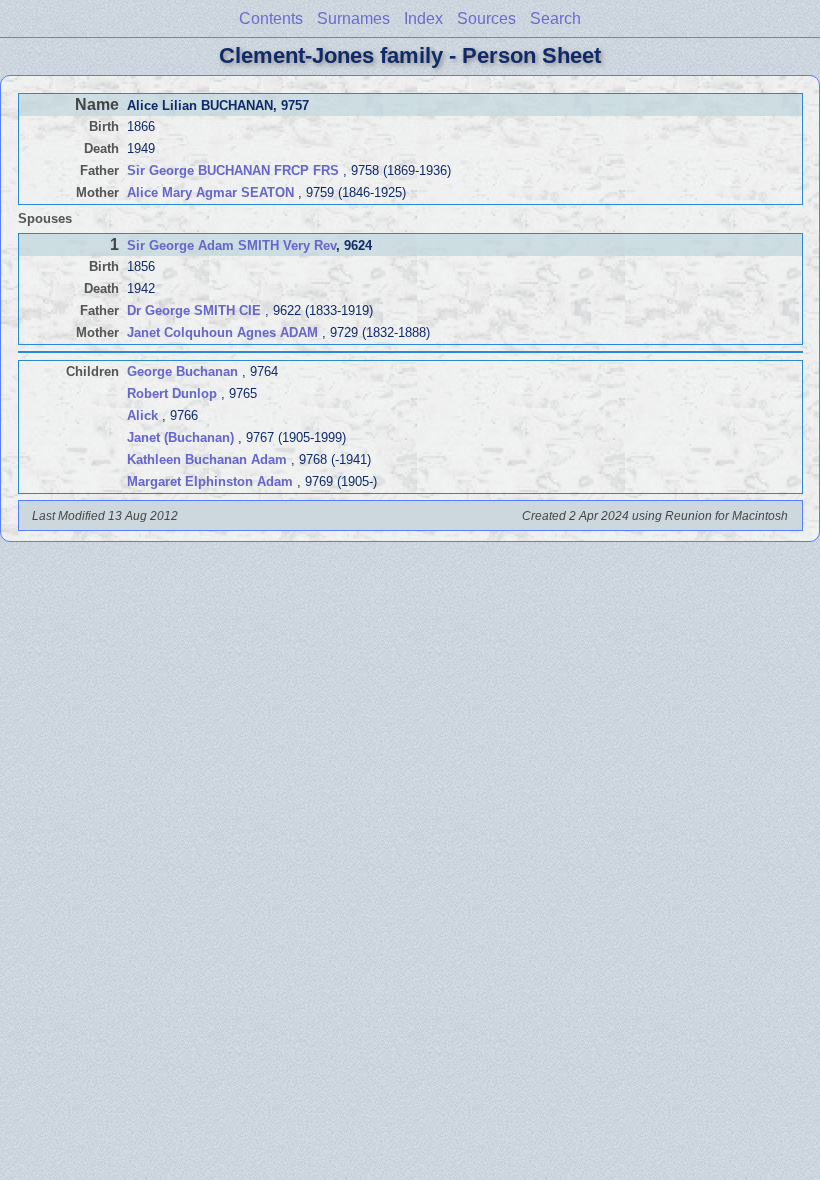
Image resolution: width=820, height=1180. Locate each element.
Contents (271, 18)
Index (423, 18)
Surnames (353, 18)
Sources (486, 18)
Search (555, 18)
